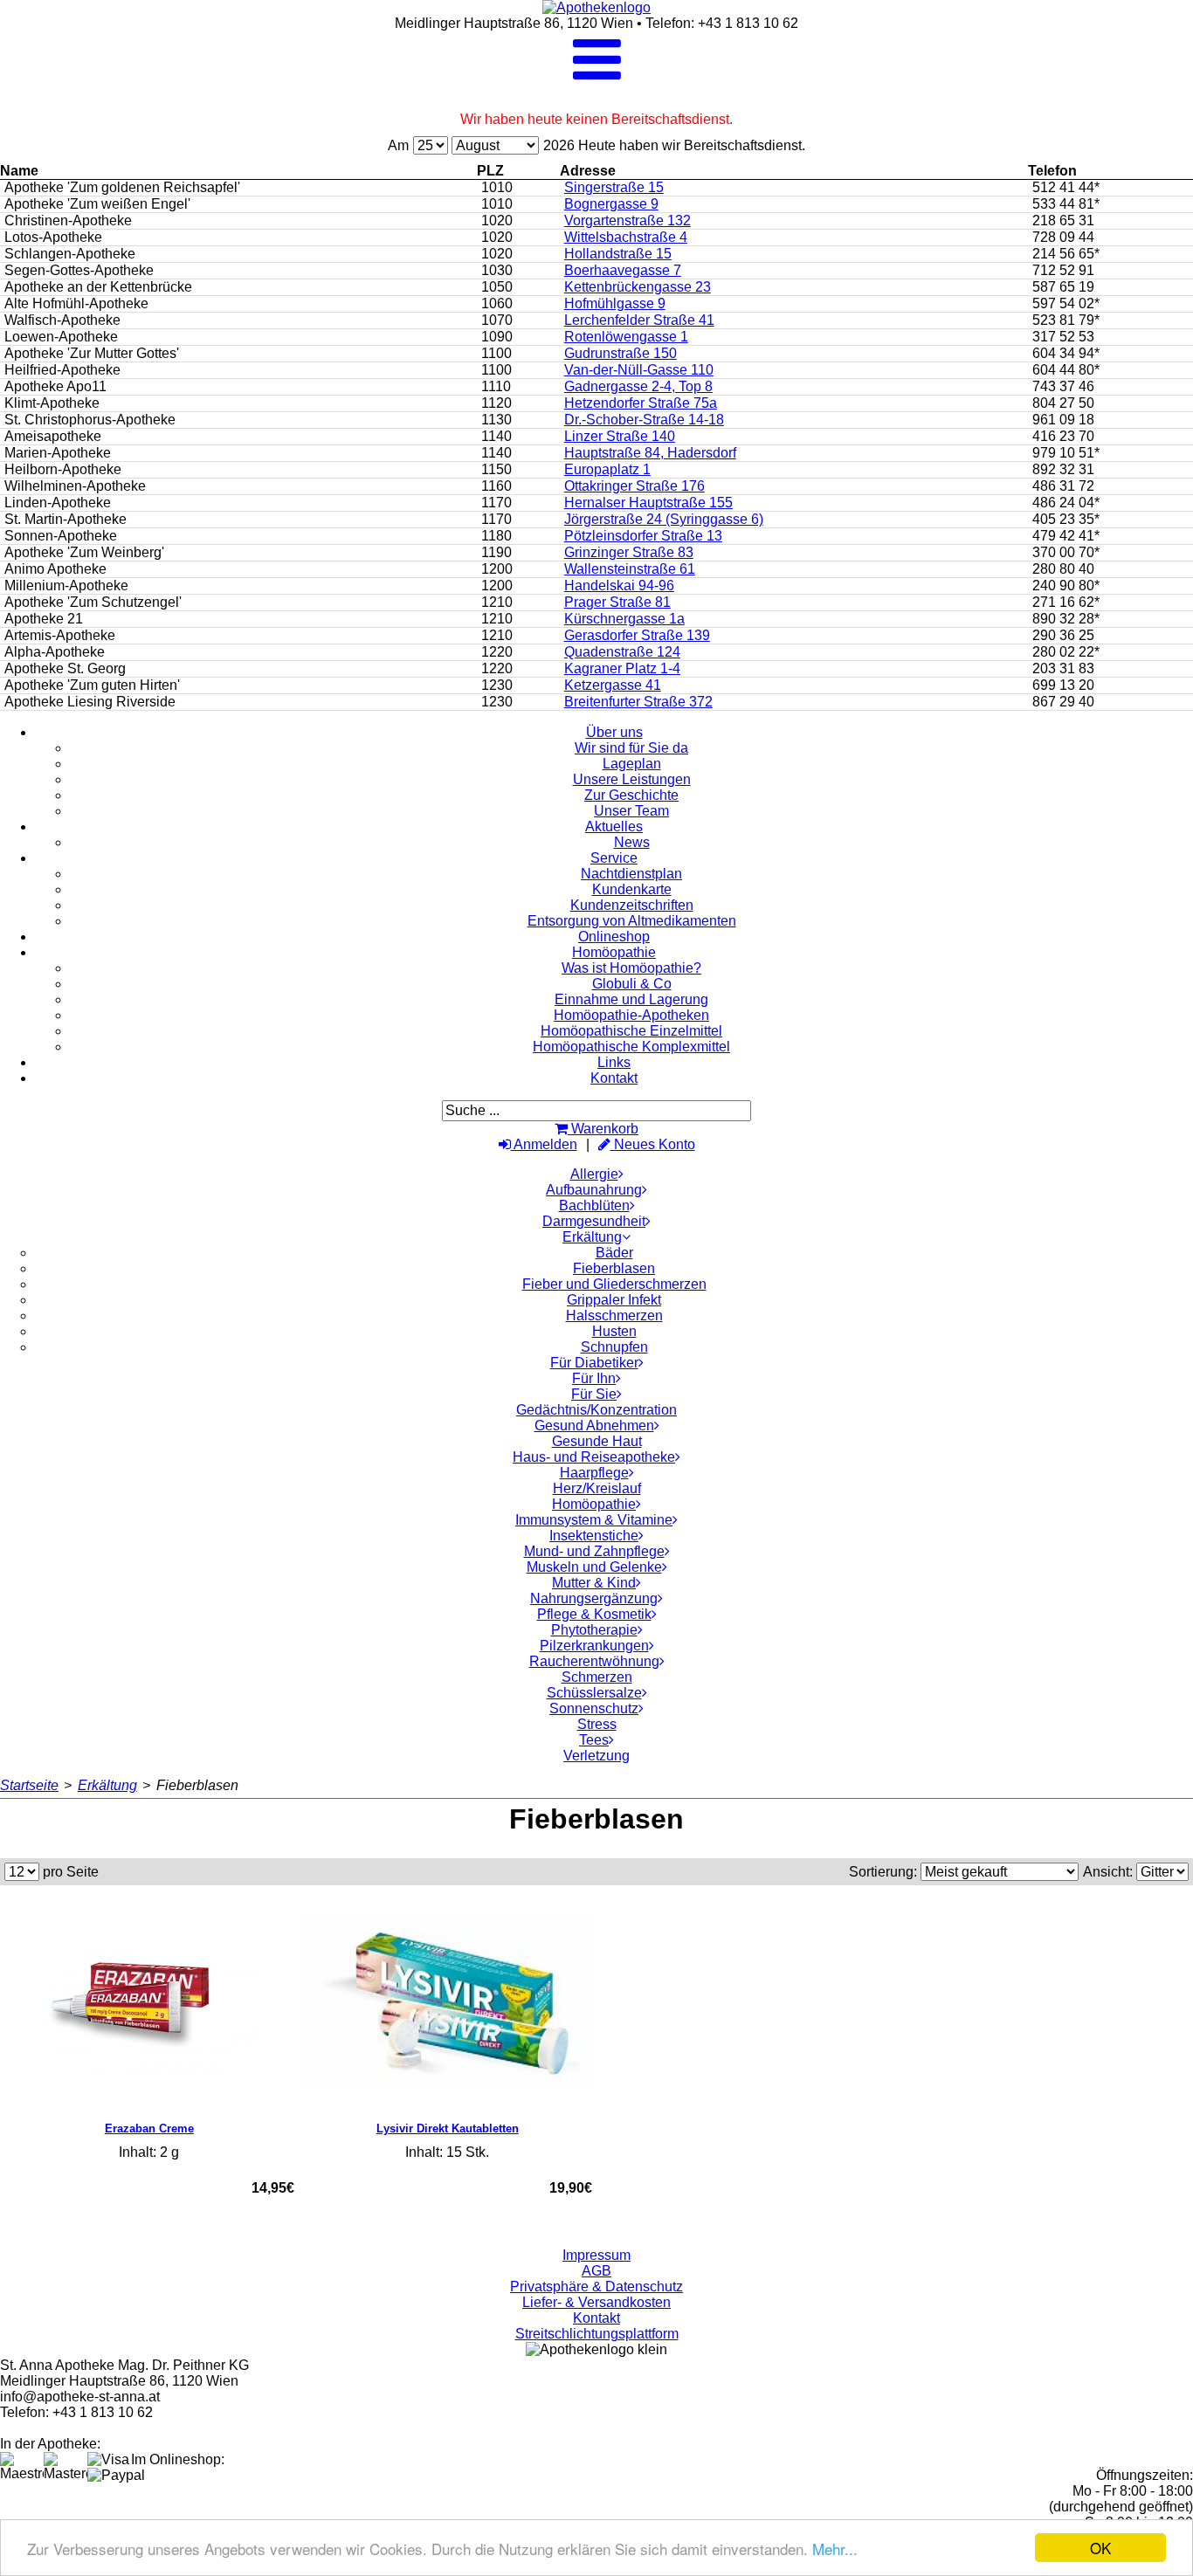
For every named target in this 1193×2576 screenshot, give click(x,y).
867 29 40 (1063, 702)
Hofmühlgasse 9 (615, 303)
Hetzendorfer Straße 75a (641, 403)
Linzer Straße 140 (620, 436)
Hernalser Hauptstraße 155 (648, 503)
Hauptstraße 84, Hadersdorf (650, 453)
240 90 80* (1066, 585)
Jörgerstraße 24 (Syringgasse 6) (664, 519)
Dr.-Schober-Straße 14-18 (644, 420)
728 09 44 (1063, 237)
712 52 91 (1063, 270)
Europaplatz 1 (607, 469)
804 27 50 (1063, 403)
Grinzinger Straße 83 (629, 552)
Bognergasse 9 (611, 204)
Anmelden (544, 1144)
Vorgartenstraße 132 (628, 220)
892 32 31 (1063, 469)
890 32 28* (1066, 619)
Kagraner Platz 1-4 (622, 668)
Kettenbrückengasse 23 (638, 287)
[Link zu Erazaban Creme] (149, 2003)
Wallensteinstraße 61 (630, 569)
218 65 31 (1063, 220)
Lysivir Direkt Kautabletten (448, 2128)
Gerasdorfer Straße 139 (637, 635)
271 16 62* (1066, 602)
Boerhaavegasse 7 (623, 270)
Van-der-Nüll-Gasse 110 (639, 370)
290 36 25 (1063, 635)
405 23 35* (1066, 519)
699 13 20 (1063, 685)
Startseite (29, 1785)
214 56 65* (1066, 254)
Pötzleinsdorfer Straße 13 (643, 536)
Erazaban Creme (149, 2128)
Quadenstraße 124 (622, 652)
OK (1100, 2548)
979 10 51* (1066, 453)
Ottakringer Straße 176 (634, 486)
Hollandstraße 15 (618, 254)
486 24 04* (1066, 503)
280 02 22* (1066, 652)
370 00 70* (1066, 552)
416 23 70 (1063, 436)
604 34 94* (1066, 353)
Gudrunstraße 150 (621, 353)
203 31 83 (1063, 668)
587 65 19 (1063, 287)
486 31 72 (1063, 486)
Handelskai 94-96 (619, 585)
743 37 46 (1063, 386)
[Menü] (597, 75)
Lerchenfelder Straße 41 (639, 320)
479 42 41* (1066, 536)
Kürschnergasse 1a (624, 619)
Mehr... (835, 2548)
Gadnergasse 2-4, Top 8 (638, 386)
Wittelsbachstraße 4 (626, 237)
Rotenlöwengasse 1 (626, 337)
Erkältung (107, 1785)
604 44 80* (1066, 370)
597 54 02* (1066, 303)
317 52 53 (1063, 337)
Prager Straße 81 (617, 602)
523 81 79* (1066, 320)
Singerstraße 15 (614, 187)
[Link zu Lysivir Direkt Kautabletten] (448, 2003)
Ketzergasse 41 (613, 685)
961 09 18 (1063, 420)
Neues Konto (653, 1144)
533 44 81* (1066, 204)
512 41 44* (1066, 187)
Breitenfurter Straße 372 (638, 702)
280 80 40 (1063, 569)
